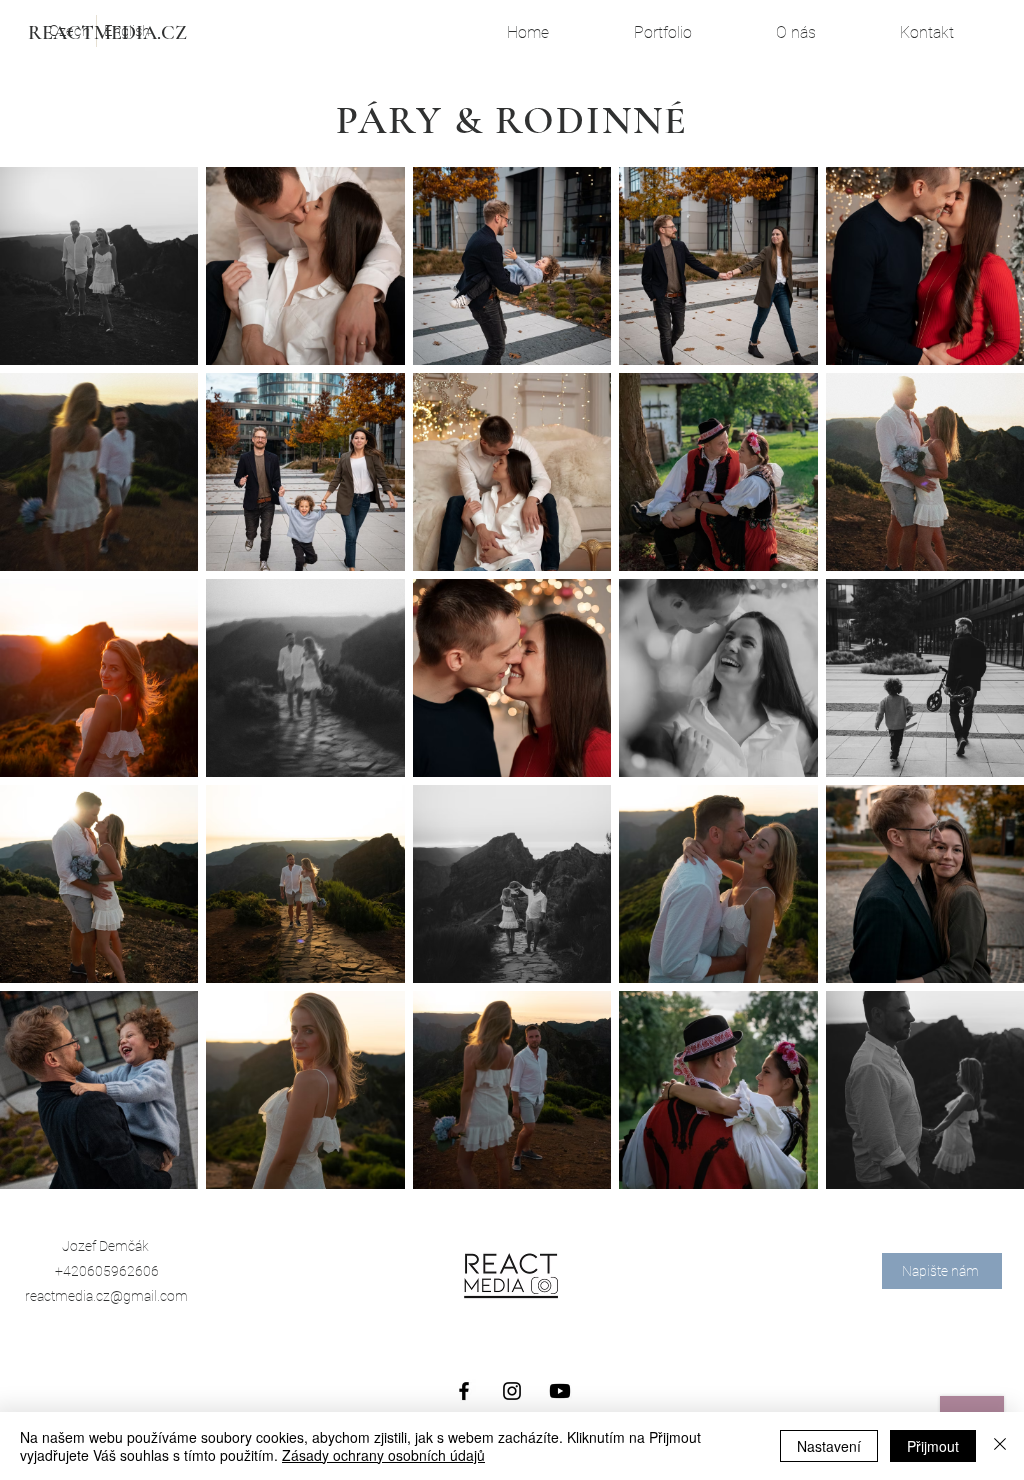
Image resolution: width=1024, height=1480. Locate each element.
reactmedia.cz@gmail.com (106, 1296)
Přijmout (933, 1446)
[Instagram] (512, 1391)
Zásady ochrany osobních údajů (383, 1455)
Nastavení (829, 1446)
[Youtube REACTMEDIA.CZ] (560, 1391)
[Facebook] (464, 1391)
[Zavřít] (1000, 1446)
